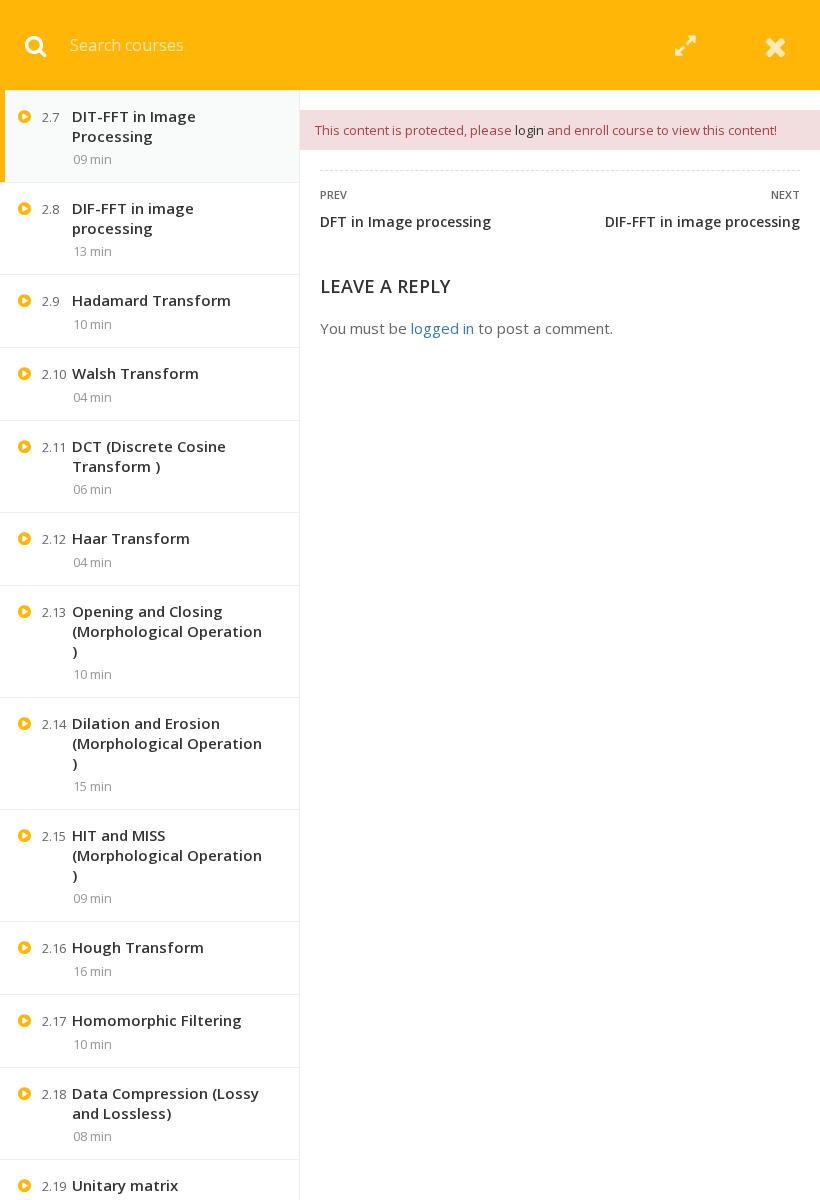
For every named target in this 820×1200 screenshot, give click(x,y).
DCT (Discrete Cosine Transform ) (149, 456)
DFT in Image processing (405, 221)
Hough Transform (138, 947)
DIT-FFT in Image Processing (134, 126)
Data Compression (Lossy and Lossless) (165, 1103)
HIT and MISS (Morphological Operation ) (167, 855)
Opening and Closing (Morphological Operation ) (167, 631)
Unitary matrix (125, 1185)
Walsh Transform (135, 373)
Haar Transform (131, 538)
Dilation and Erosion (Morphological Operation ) (167, 743)
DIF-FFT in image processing (702, 221)
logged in (442, 328)
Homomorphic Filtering (157, 1020)
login (529, 130)
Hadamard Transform (151, 300)
